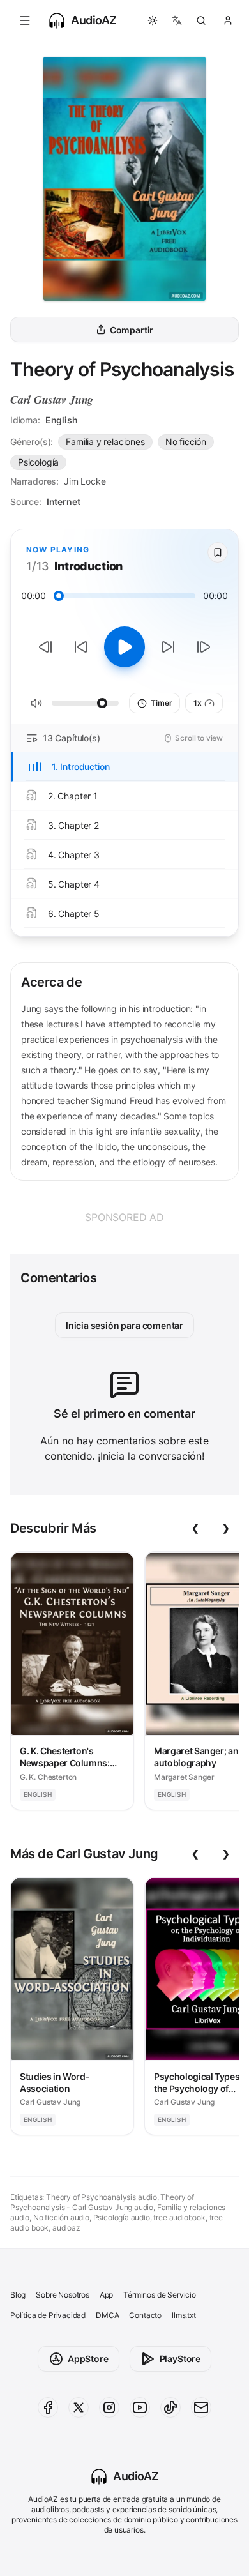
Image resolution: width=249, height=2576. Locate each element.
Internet (64, 502)
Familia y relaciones (105, 442)
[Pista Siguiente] (204, 647)
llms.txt (184, 2315)
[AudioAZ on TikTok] (170, 2407)
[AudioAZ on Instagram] (109, 2407)
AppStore (88, 2359)
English (62, 420)
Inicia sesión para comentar (124, 1325)
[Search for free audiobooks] (201, 20)
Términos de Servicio (159, 2295)
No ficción (186, 442)
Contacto (145, 2315)
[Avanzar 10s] (168, 647)
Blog (18, 2295)
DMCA (107, 2315)
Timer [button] (161, 703)
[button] (25, 20)
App (106, 2295)
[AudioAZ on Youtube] (140, 2407)
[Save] (218, 552)
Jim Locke (85, 481)
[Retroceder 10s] (81, 647)
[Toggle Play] (124, 647)
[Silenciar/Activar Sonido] (36, 703)
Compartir (132, 330)
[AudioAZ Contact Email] (201, 2407)
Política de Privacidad (48, 2315)
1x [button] (198, 703)
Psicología (38, 462)
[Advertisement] (124, 1217)
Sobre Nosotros (63, 2295)
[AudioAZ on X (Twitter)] (79, 2407)
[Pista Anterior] (45, 647)
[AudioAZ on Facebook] (48, 2407)
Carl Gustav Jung (52, 399)
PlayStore (180, 2359)
